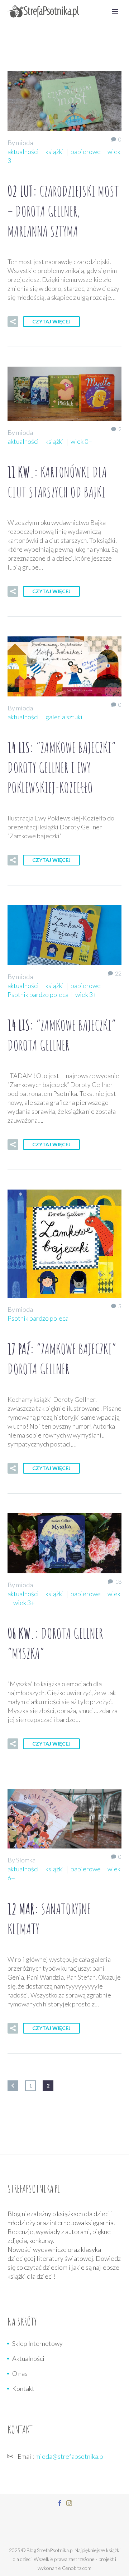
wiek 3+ (86, 994)
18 (118, 1581)
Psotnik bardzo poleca (38, 994)
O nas (20, 2373)
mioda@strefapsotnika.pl (70, 2456)
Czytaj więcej (51, 321)
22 (118, 973)
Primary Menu (115, 11)
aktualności (23, 152)
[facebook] (60, 2503)
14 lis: (62, 767)
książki (55, 152)
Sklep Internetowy (37, 2343)
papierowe (86, 152)
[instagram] (69, 2503)
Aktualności (28, 2358)
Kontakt (23, 2388)
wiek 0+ (81, 441)
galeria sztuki (64, 717)
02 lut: (63, 211)
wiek (114, 1594)
